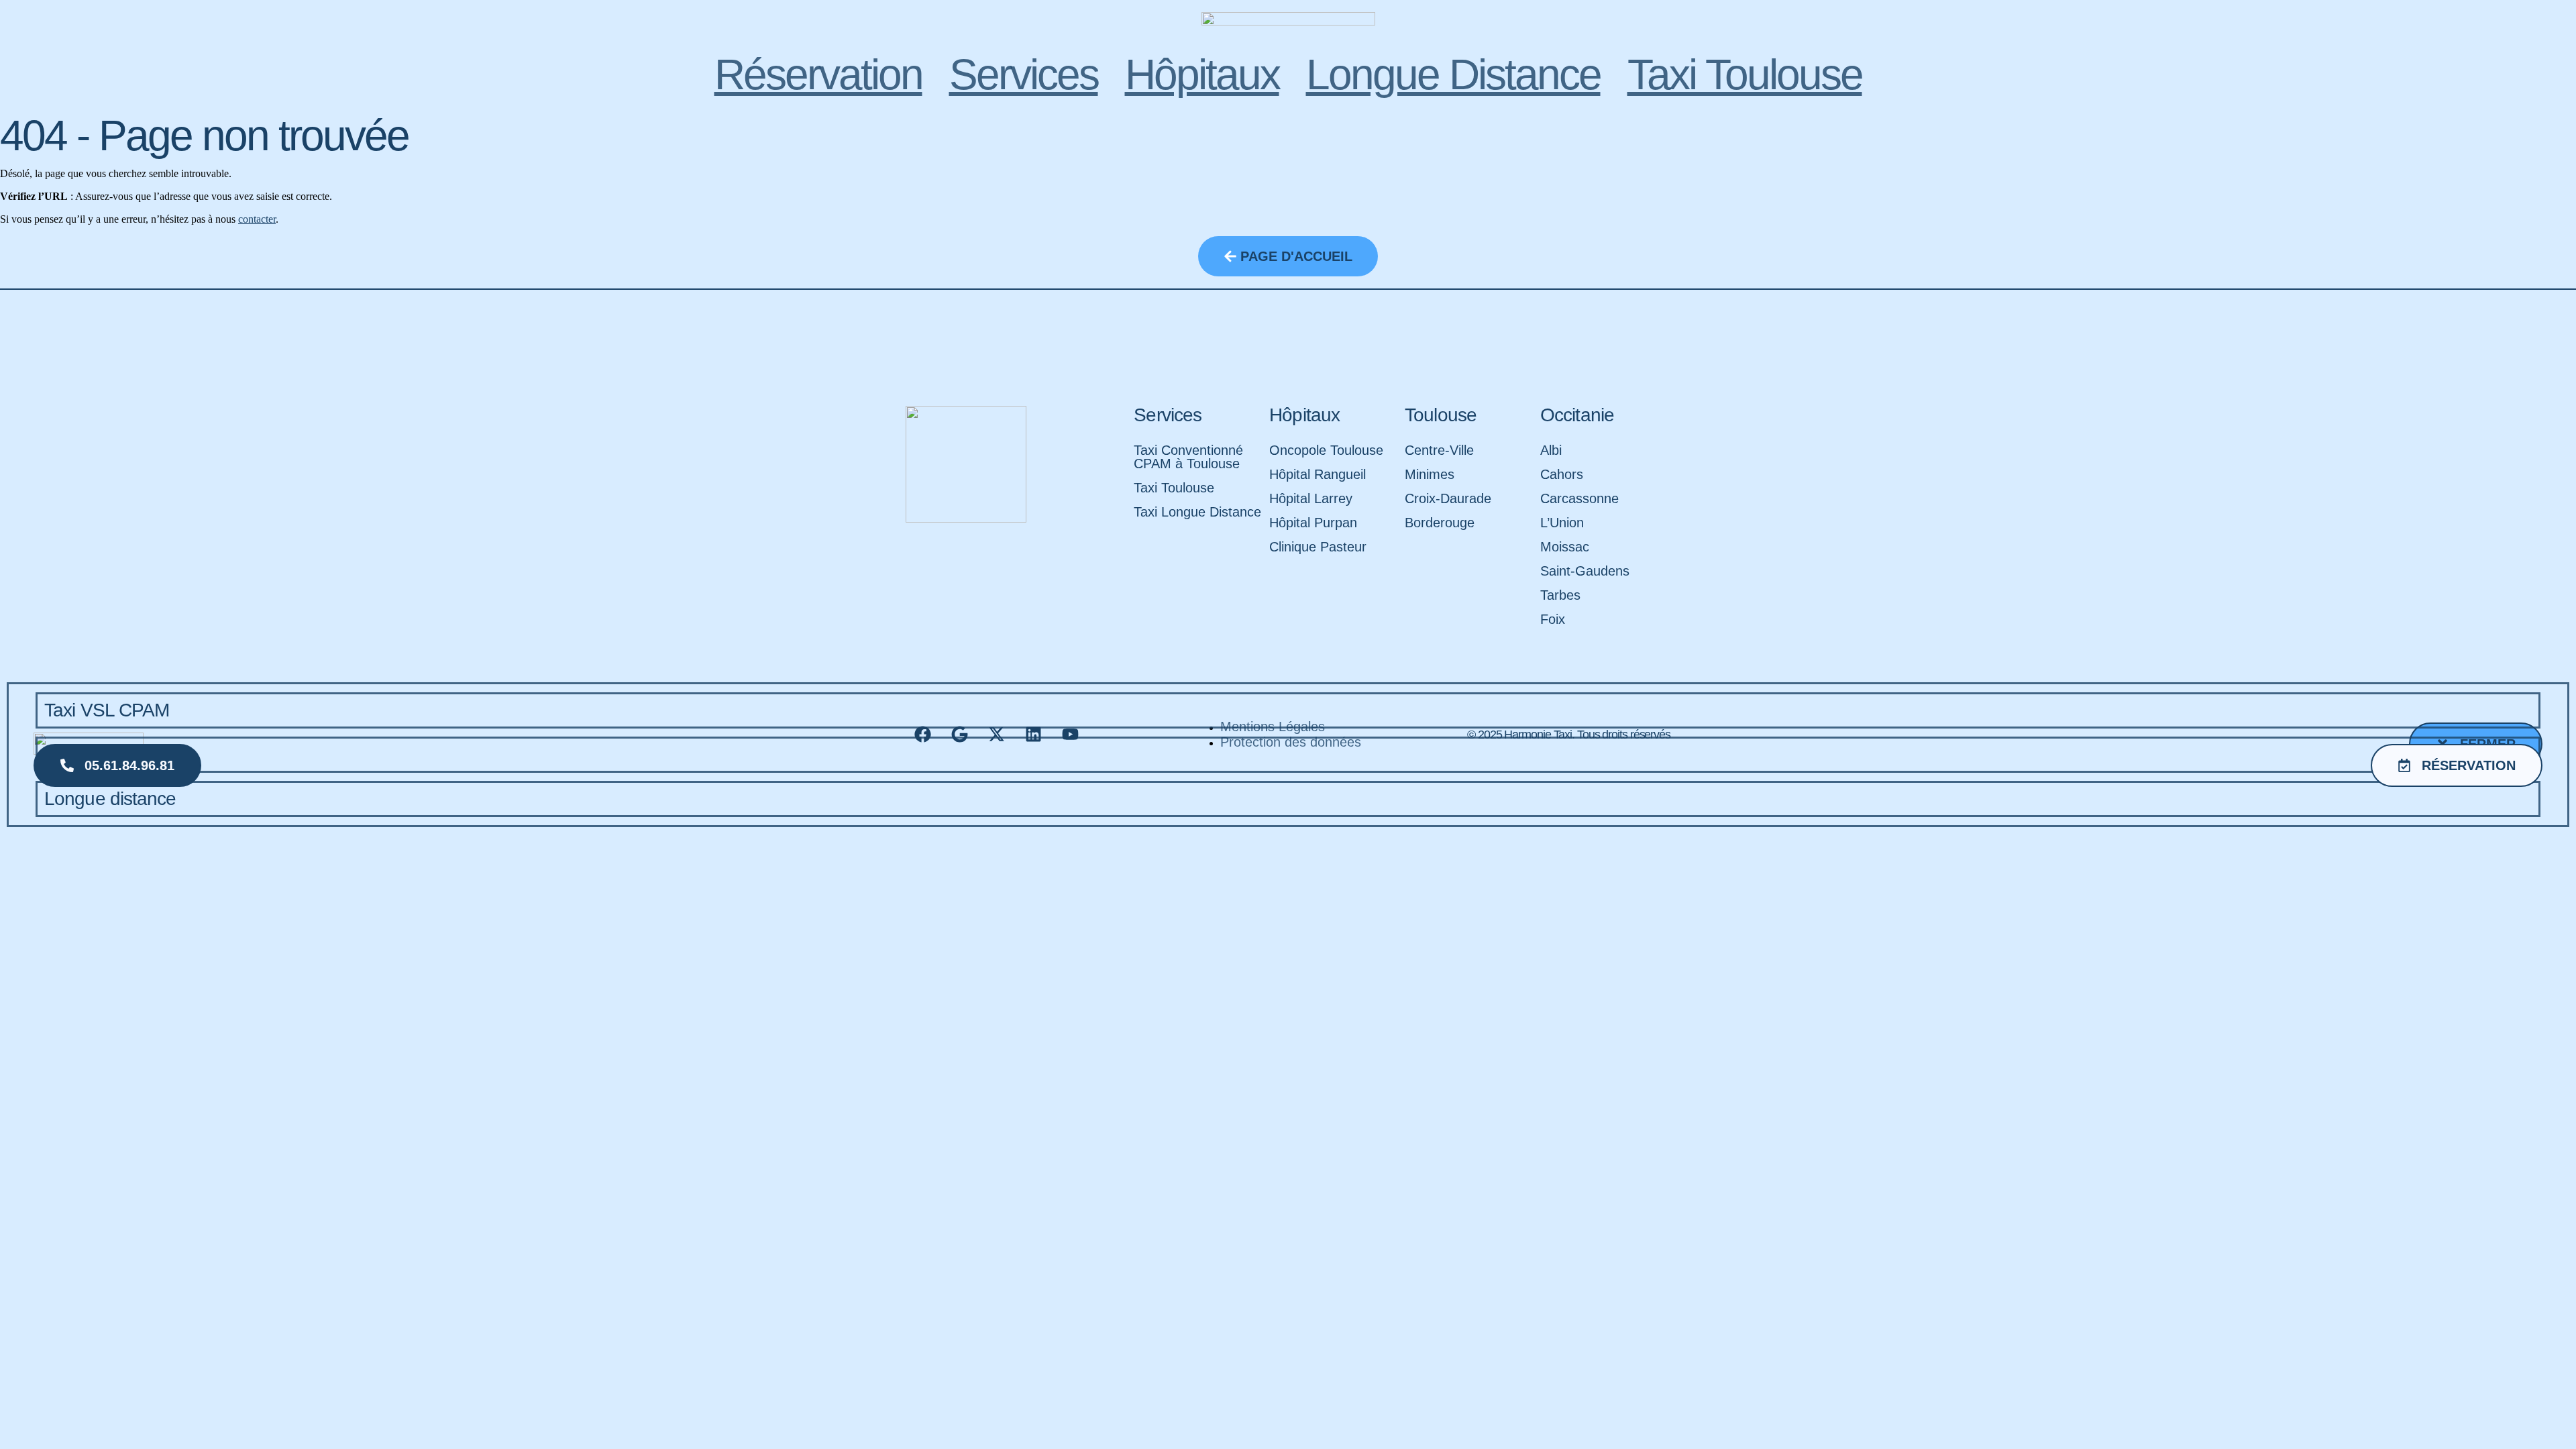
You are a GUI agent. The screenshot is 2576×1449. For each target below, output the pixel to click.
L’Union (1562, 523)
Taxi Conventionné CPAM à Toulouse (1188, 457)
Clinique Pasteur (1318, 547)
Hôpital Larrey (1311, 498)
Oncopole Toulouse (1326, 450)
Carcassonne (1579, 498)
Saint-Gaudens (1585, 571)
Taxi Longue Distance (1197, 512)
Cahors (1562, 474)
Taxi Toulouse (1745, 74)
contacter (257, 219)
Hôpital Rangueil (1318, 474)
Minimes (1430, 474)
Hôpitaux (1202, 74)
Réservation (818, 74)
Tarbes (1560, 595)
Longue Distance (1453, 74)
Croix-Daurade (1448, 498)
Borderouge (1440, 523)
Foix (1553, 619)
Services (1024, 74)
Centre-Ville (1439, 450)
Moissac (1565, 547)
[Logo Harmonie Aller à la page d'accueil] (1288, 30)
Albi (1551, 450)
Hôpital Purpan (1313, 523)
